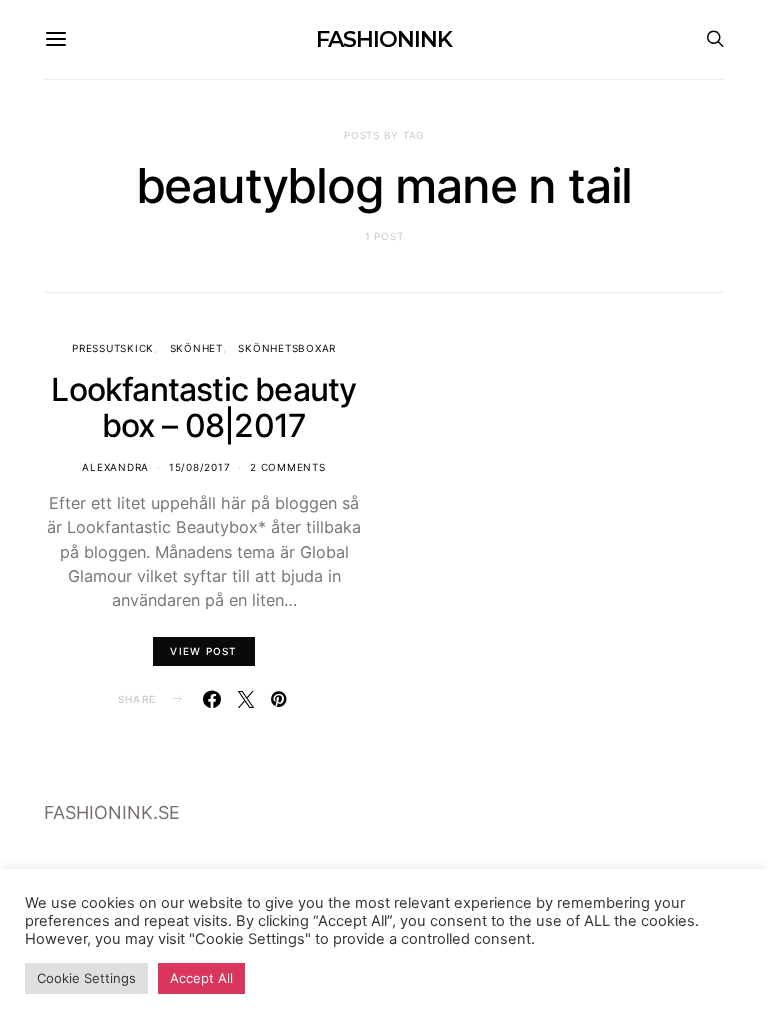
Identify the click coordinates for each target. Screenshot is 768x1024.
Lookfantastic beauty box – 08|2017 (203, 407)
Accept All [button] (201, 978)
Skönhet (196, 348)
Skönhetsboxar (287, 348)
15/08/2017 (200, 467)
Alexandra (115, 467)
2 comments (288, 467)
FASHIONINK (383, 39)
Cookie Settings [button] (86, 978)
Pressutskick (113, 348)
